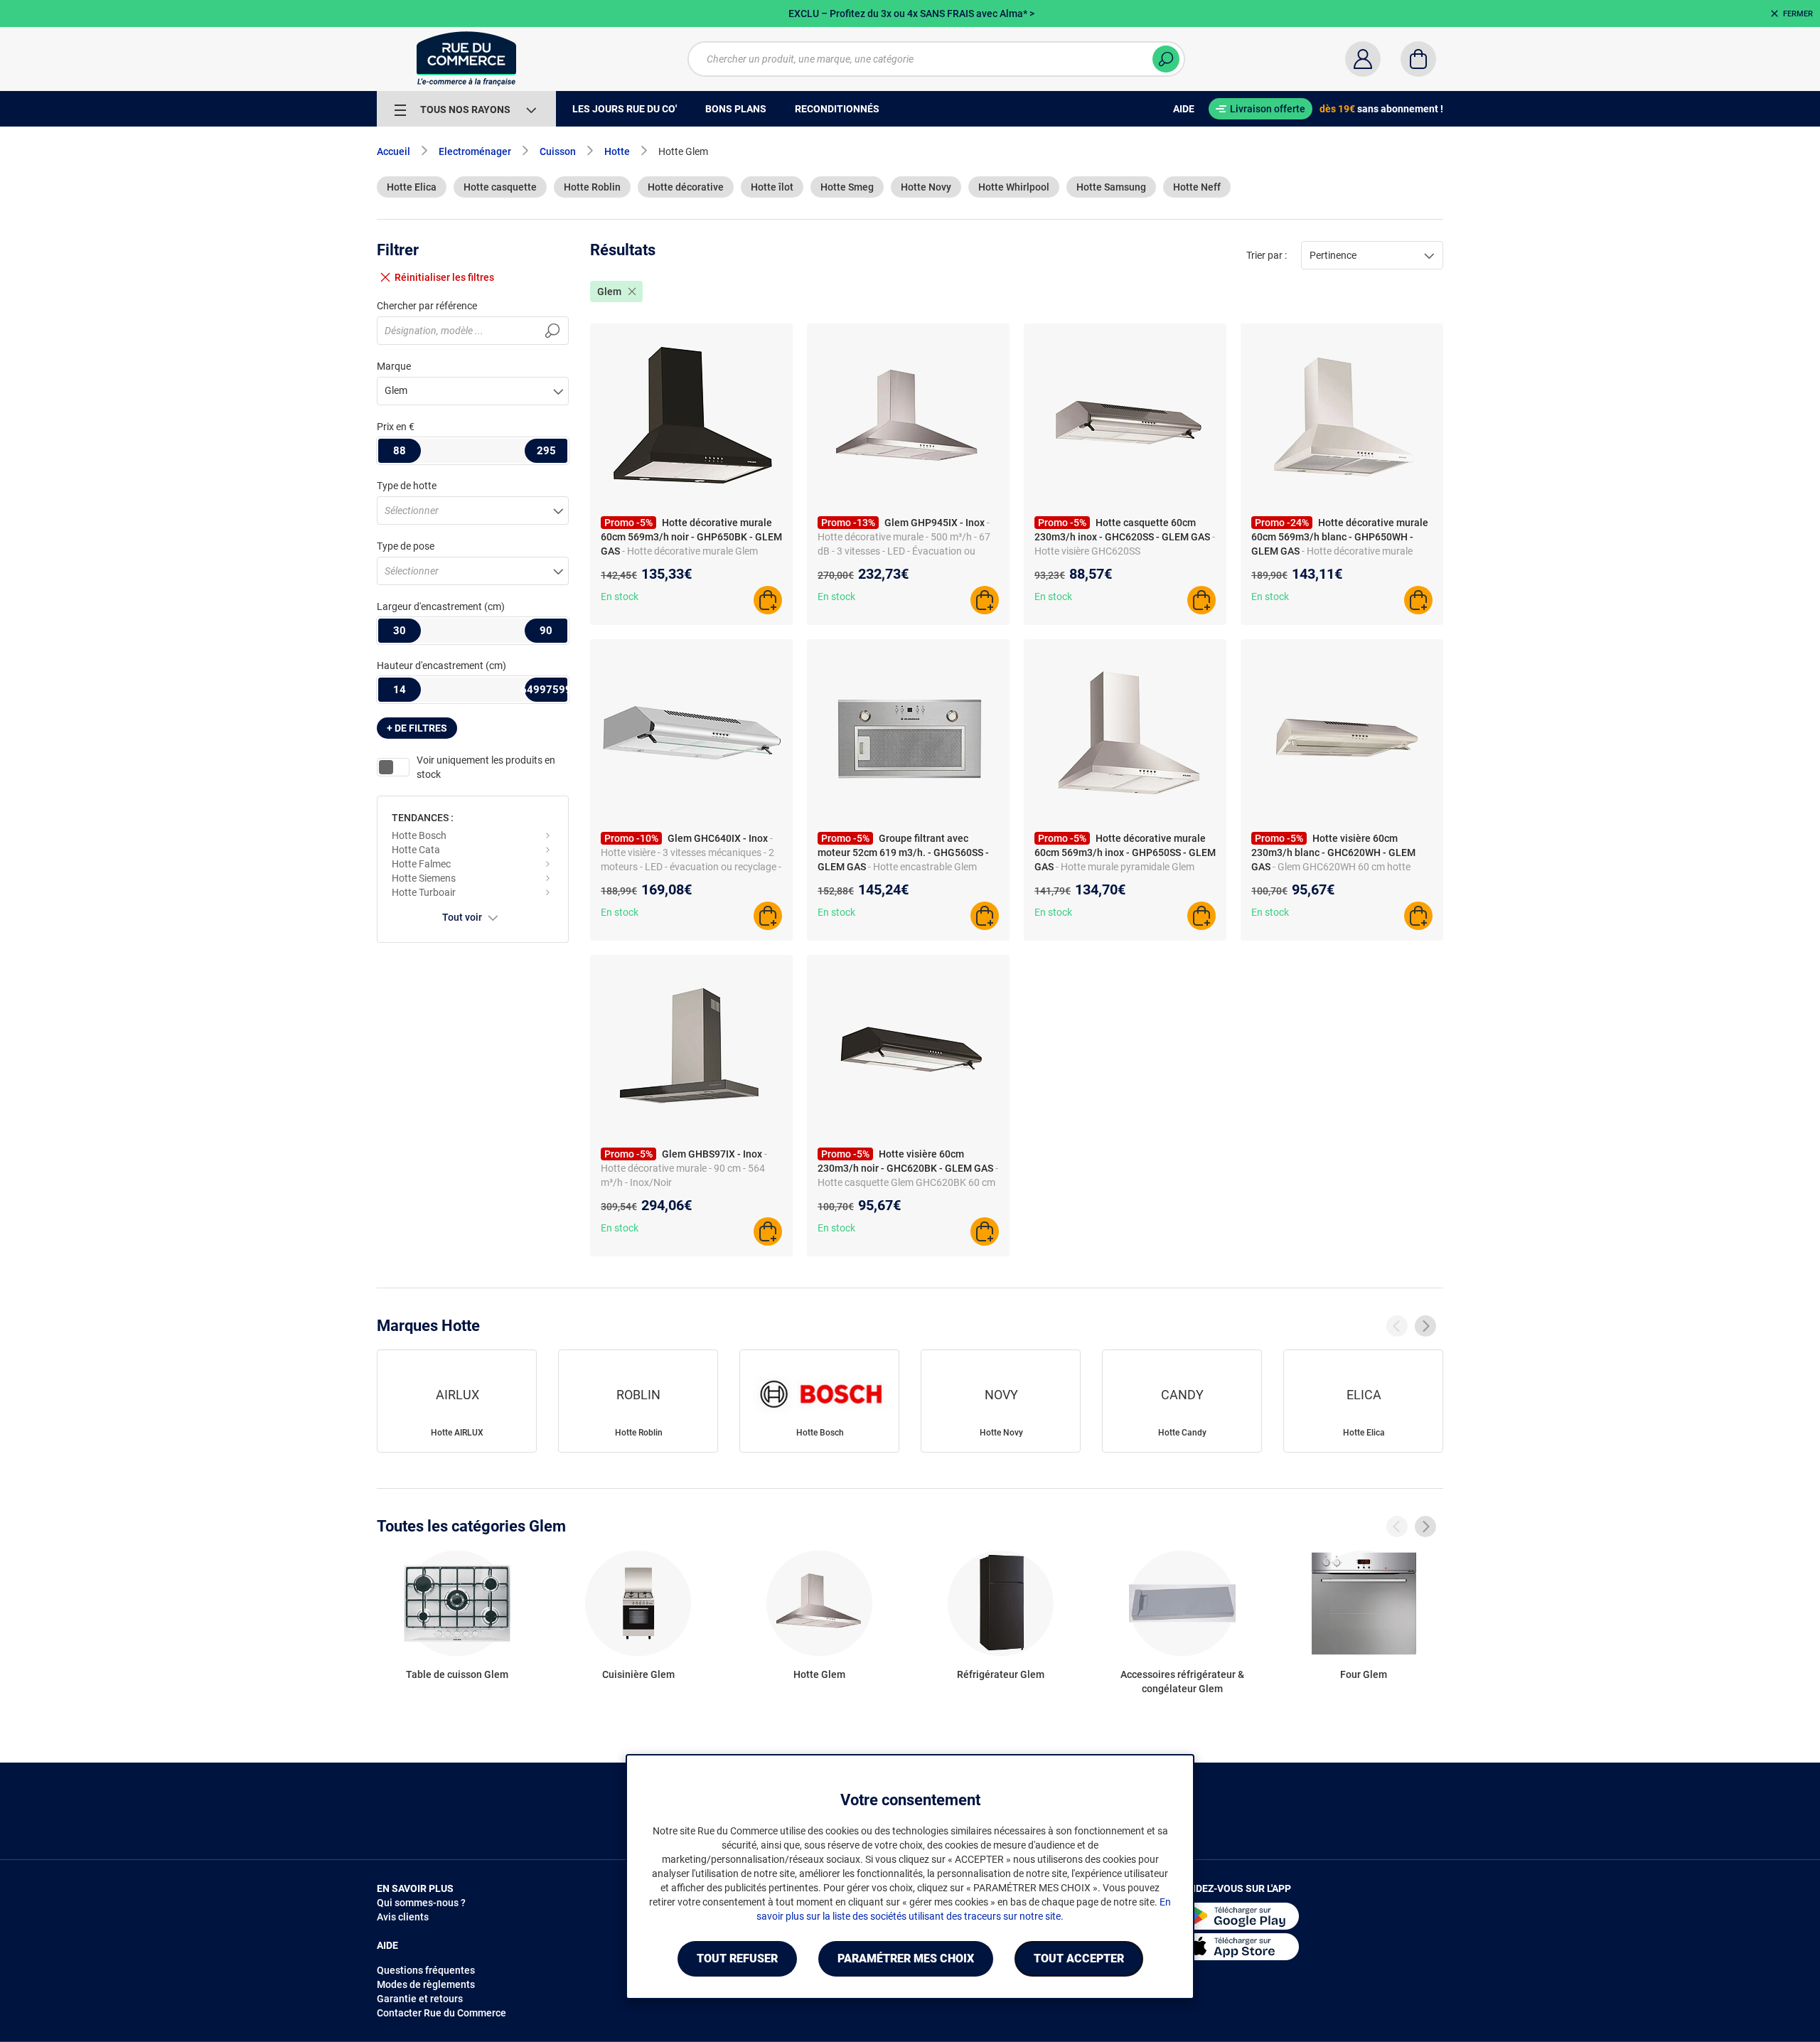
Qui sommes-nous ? (421, 1903)
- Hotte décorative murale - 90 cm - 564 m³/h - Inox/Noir (684, 1168)
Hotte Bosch (419, 835)
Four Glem (1364, 1674)
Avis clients (403, 1917)
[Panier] (1418, 59)
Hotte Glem (819, 1674)
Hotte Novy (926, 187)
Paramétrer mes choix (906, 1958)
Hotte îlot (772, 187)
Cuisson (558, 151)
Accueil (394, 151)
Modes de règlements (426, 1984)
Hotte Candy (1182, 1433)
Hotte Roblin (592, 187)
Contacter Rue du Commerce (441, 2013)
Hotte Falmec (421, 864)
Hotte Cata (416, 850)
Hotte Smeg (847, 187)
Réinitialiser (444, 277)
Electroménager (475, 151)
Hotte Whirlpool (1014, 187)
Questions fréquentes (426, 1970)
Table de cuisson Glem (457, 1674)
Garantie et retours (420, 1999)
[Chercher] (1166, 59)
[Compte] (1363, 59)
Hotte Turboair (424, 892)
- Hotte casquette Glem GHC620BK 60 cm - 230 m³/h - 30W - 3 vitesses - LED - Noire (908, 1182)
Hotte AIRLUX (457, 1433)
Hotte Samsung (1111, 187)
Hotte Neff (1197, 187)
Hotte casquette (500, 187)
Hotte (617, 151)
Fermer (1798, 14)
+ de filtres (417, 728)
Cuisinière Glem (638, 1674)
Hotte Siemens (424, 878)
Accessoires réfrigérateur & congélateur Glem (1182, 1682)
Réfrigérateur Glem (1001, 1674)
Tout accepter (1079, 1958)
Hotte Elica (412, 187)
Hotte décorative (686, 187)
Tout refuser (737, 1958)
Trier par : (1267, 255)
